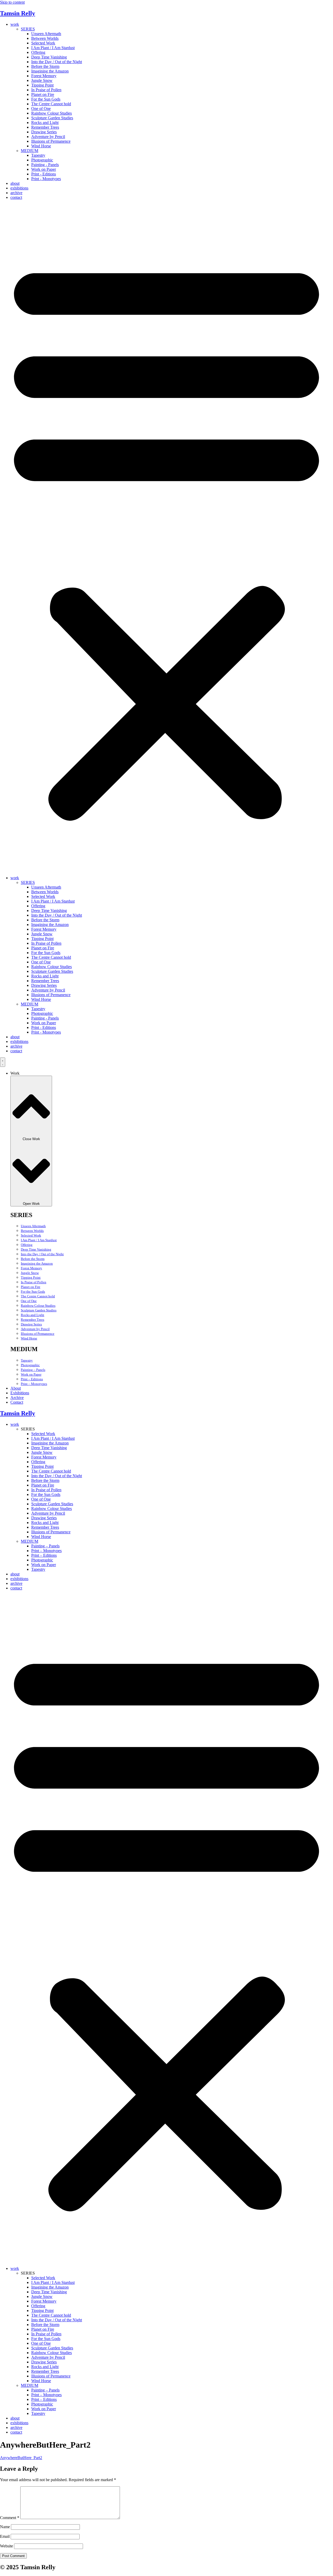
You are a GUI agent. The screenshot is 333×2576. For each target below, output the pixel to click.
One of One (41, 109)
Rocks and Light (45, 123)
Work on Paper (44, 169)
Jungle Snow (42, 80)
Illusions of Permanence (51, 141)
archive (16, 193)
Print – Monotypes (34, 1384)
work (15, 24)
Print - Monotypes (46, 179)
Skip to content (12, 2)
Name (5, 2527)
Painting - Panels (45, 165)
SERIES (28, 29)
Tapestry (38, 155)
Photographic (42, 160)
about (15, 183)
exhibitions (19, 188)
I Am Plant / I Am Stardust (53, 48)
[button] (166, 538)
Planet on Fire (43, 94)
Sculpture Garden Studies (52, 118)
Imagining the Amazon (50, 71)
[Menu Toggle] (3, 1062)
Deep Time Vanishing (49, 57)
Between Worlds (45, 38)
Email (5, 2536)
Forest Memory (44, 76)
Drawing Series (44, 132)
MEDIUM (30, 151)
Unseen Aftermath (46, 34)
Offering (38, 52)
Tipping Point (42, 85)
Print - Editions (44, 174)
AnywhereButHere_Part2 (21, 2458)
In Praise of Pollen (46, 90)
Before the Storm (45, 66)
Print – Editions (32, 1379)
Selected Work (43, 43)
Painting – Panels (33, 1370)
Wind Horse (41, 146)
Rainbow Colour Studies (52, 113)
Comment (10, 2518)
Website (7, 2546)
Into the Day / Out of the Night (57, 62)
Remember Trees (45, 127)
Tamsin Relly (18, 13)
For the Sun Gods (46, 99)
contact (16, 197)
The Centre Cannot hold (51, 104)
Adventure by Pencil (48, 137)
